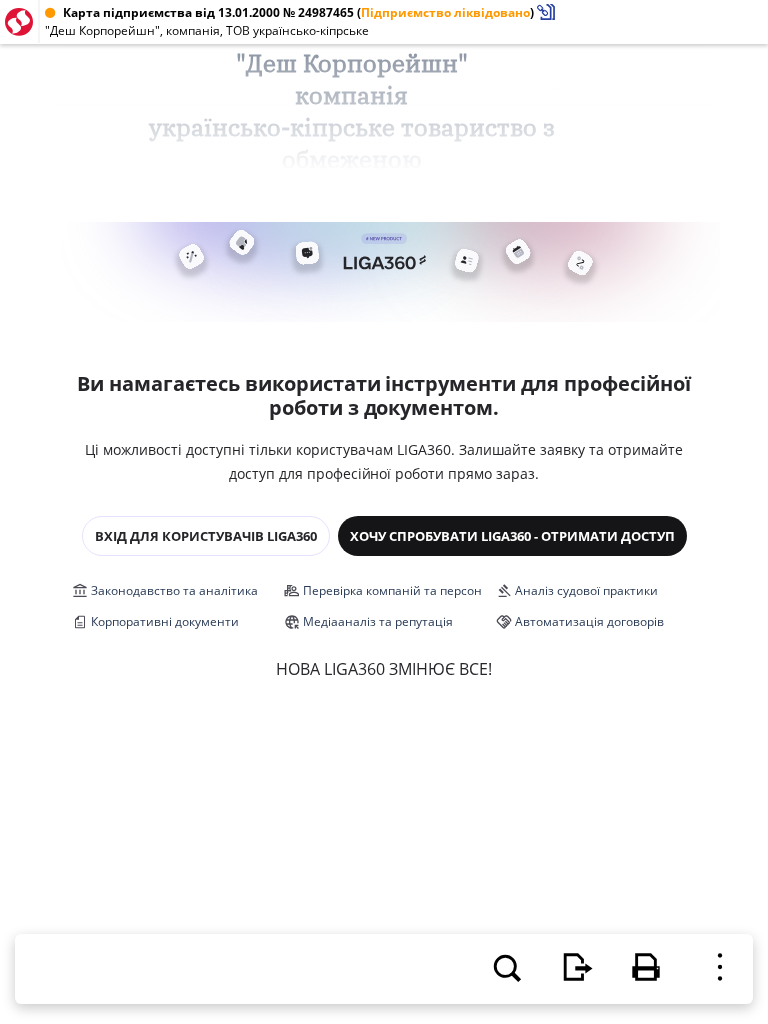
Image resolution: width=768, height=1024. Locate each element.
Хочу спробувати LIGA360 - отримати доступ (512, 536)
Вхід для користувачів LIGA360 (206, 536)
